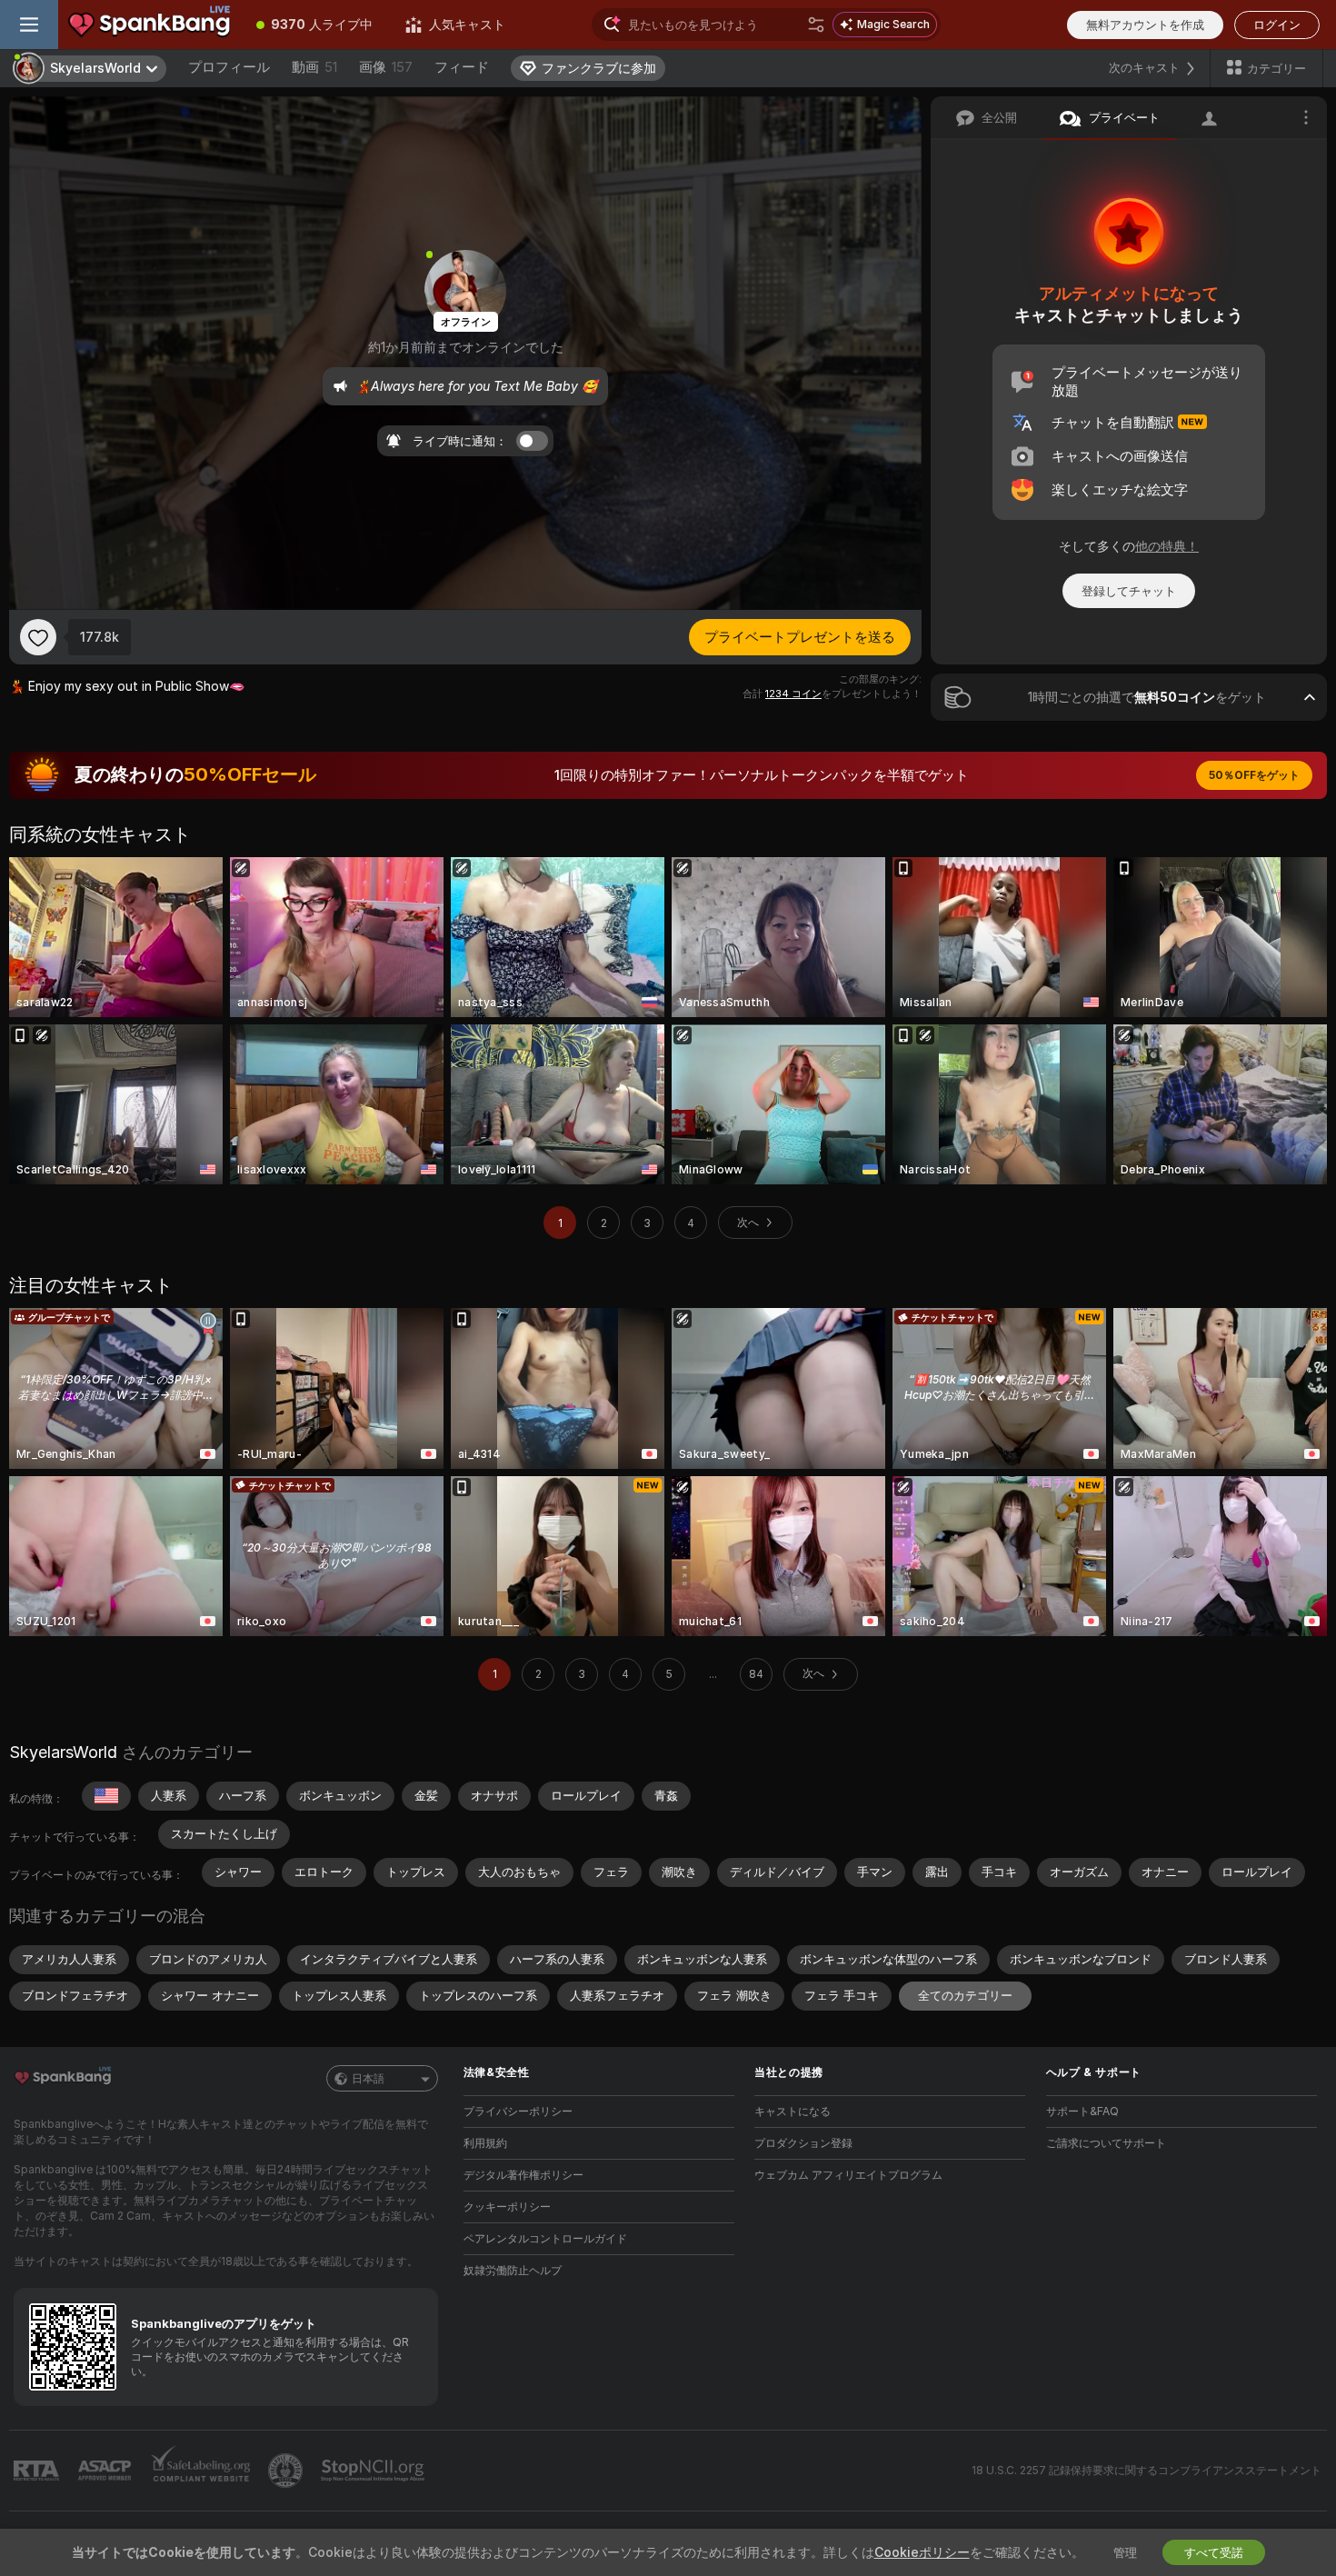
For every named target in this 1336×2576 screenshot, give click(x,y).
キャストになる (793, 2111)
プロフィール (229, 67)
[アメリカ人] (106, 1796)
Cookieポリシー (922, 2552)
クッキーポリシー (507, 2207)
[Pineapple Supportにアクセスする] (287, 2471)
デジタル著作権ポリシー (523, 2175)
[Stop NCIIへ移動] (374, 2471)
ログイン (1277, 25)
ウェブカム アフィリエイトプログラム (848, 2175)
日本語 (368, 2078)
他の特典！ (1167, 546)
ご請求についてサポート (1106, 2143)
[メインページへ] (149, 25)
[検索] (816, 25)
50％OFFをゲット (1254, 775)
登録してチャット (1129, 591)
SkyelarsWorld (63, 1752)
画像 (386, 67)
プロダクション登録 (803, 2143)
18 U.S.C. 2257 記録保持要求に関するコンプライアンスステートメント (1147, 2470)
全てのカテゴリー (965, 1995)
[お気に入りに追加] (38, 637)
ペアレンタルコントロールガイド (545, 2238)
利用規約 (485, 2143)
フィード (462, 67)
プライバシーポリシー (518, 2111)
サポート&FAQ (1082, 2111)
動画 (314, 67)
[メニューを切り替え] (29, 25)
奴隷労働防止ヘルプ (513, 2270)
